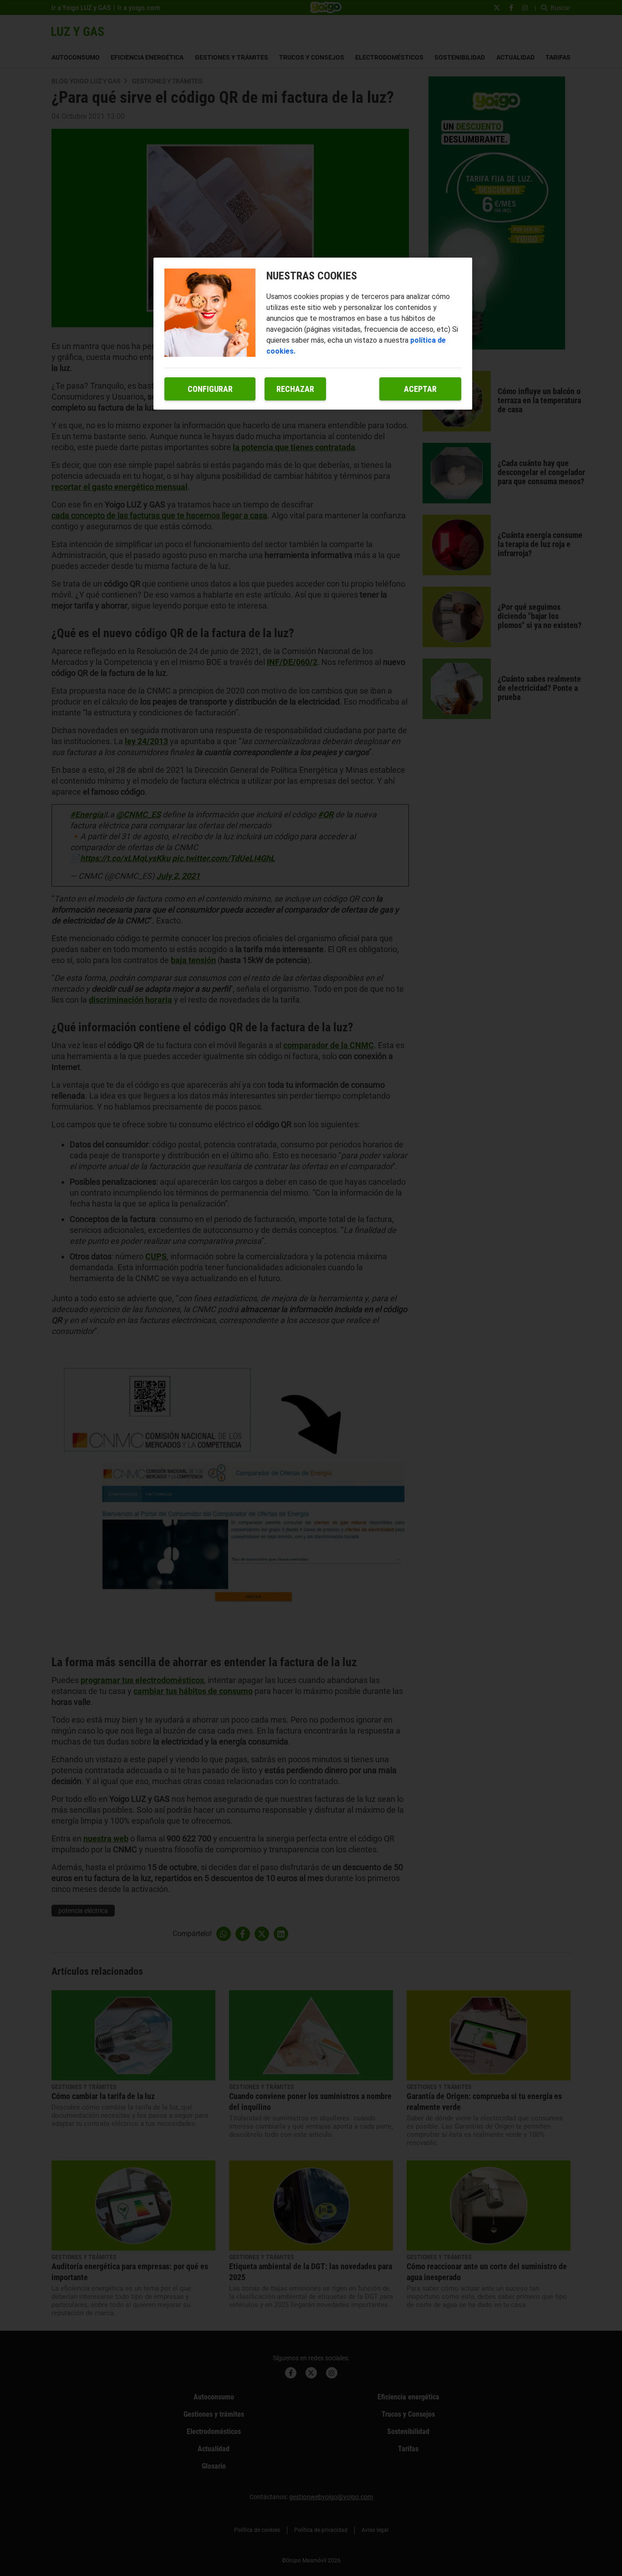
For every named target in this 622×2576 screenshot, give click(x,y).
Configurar (210, 389)
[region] (313, 334)
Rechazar (295, 389)
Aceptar (420, 389)
